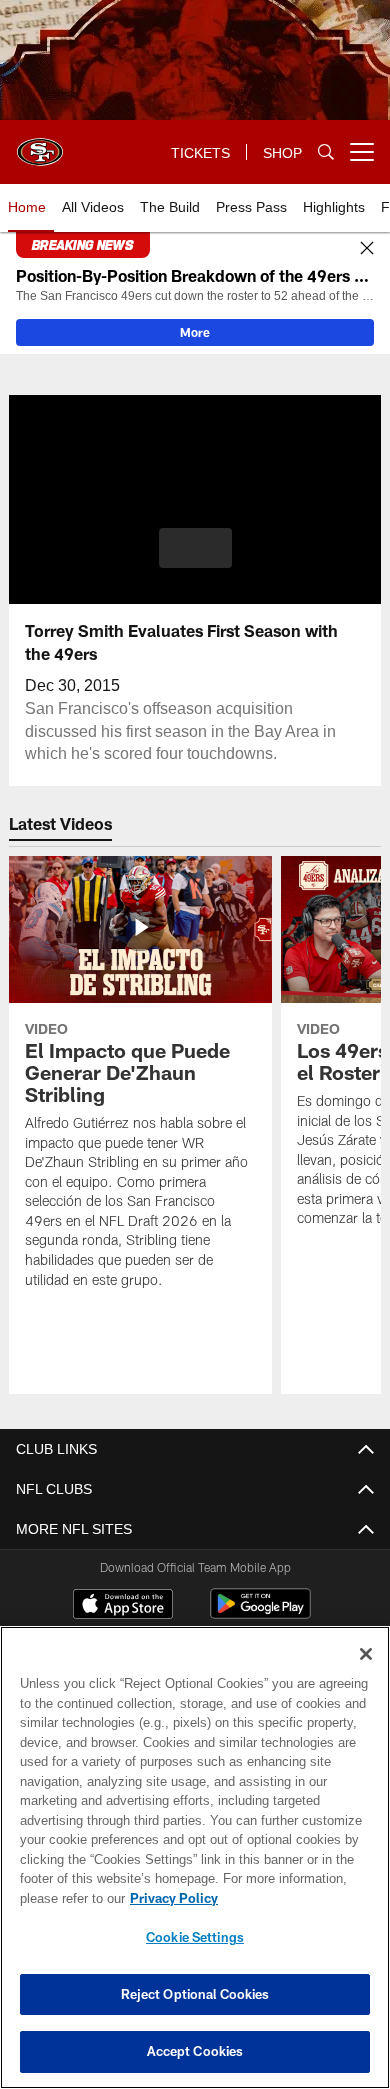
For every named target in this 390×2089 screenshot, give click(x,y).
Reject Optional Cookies (195, 1994)
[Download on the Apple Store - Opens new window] (123, 1606)
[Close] (367, 249)
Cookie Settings (195, 1937)
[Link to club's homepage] (40, 144)
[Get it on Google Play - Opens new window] (260, 1613)
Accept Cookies (195, 2051)
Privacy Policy (170, 1898)
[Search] (326, 152)
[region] (195, 1857)
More (195, 332)
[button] (195, 548)
